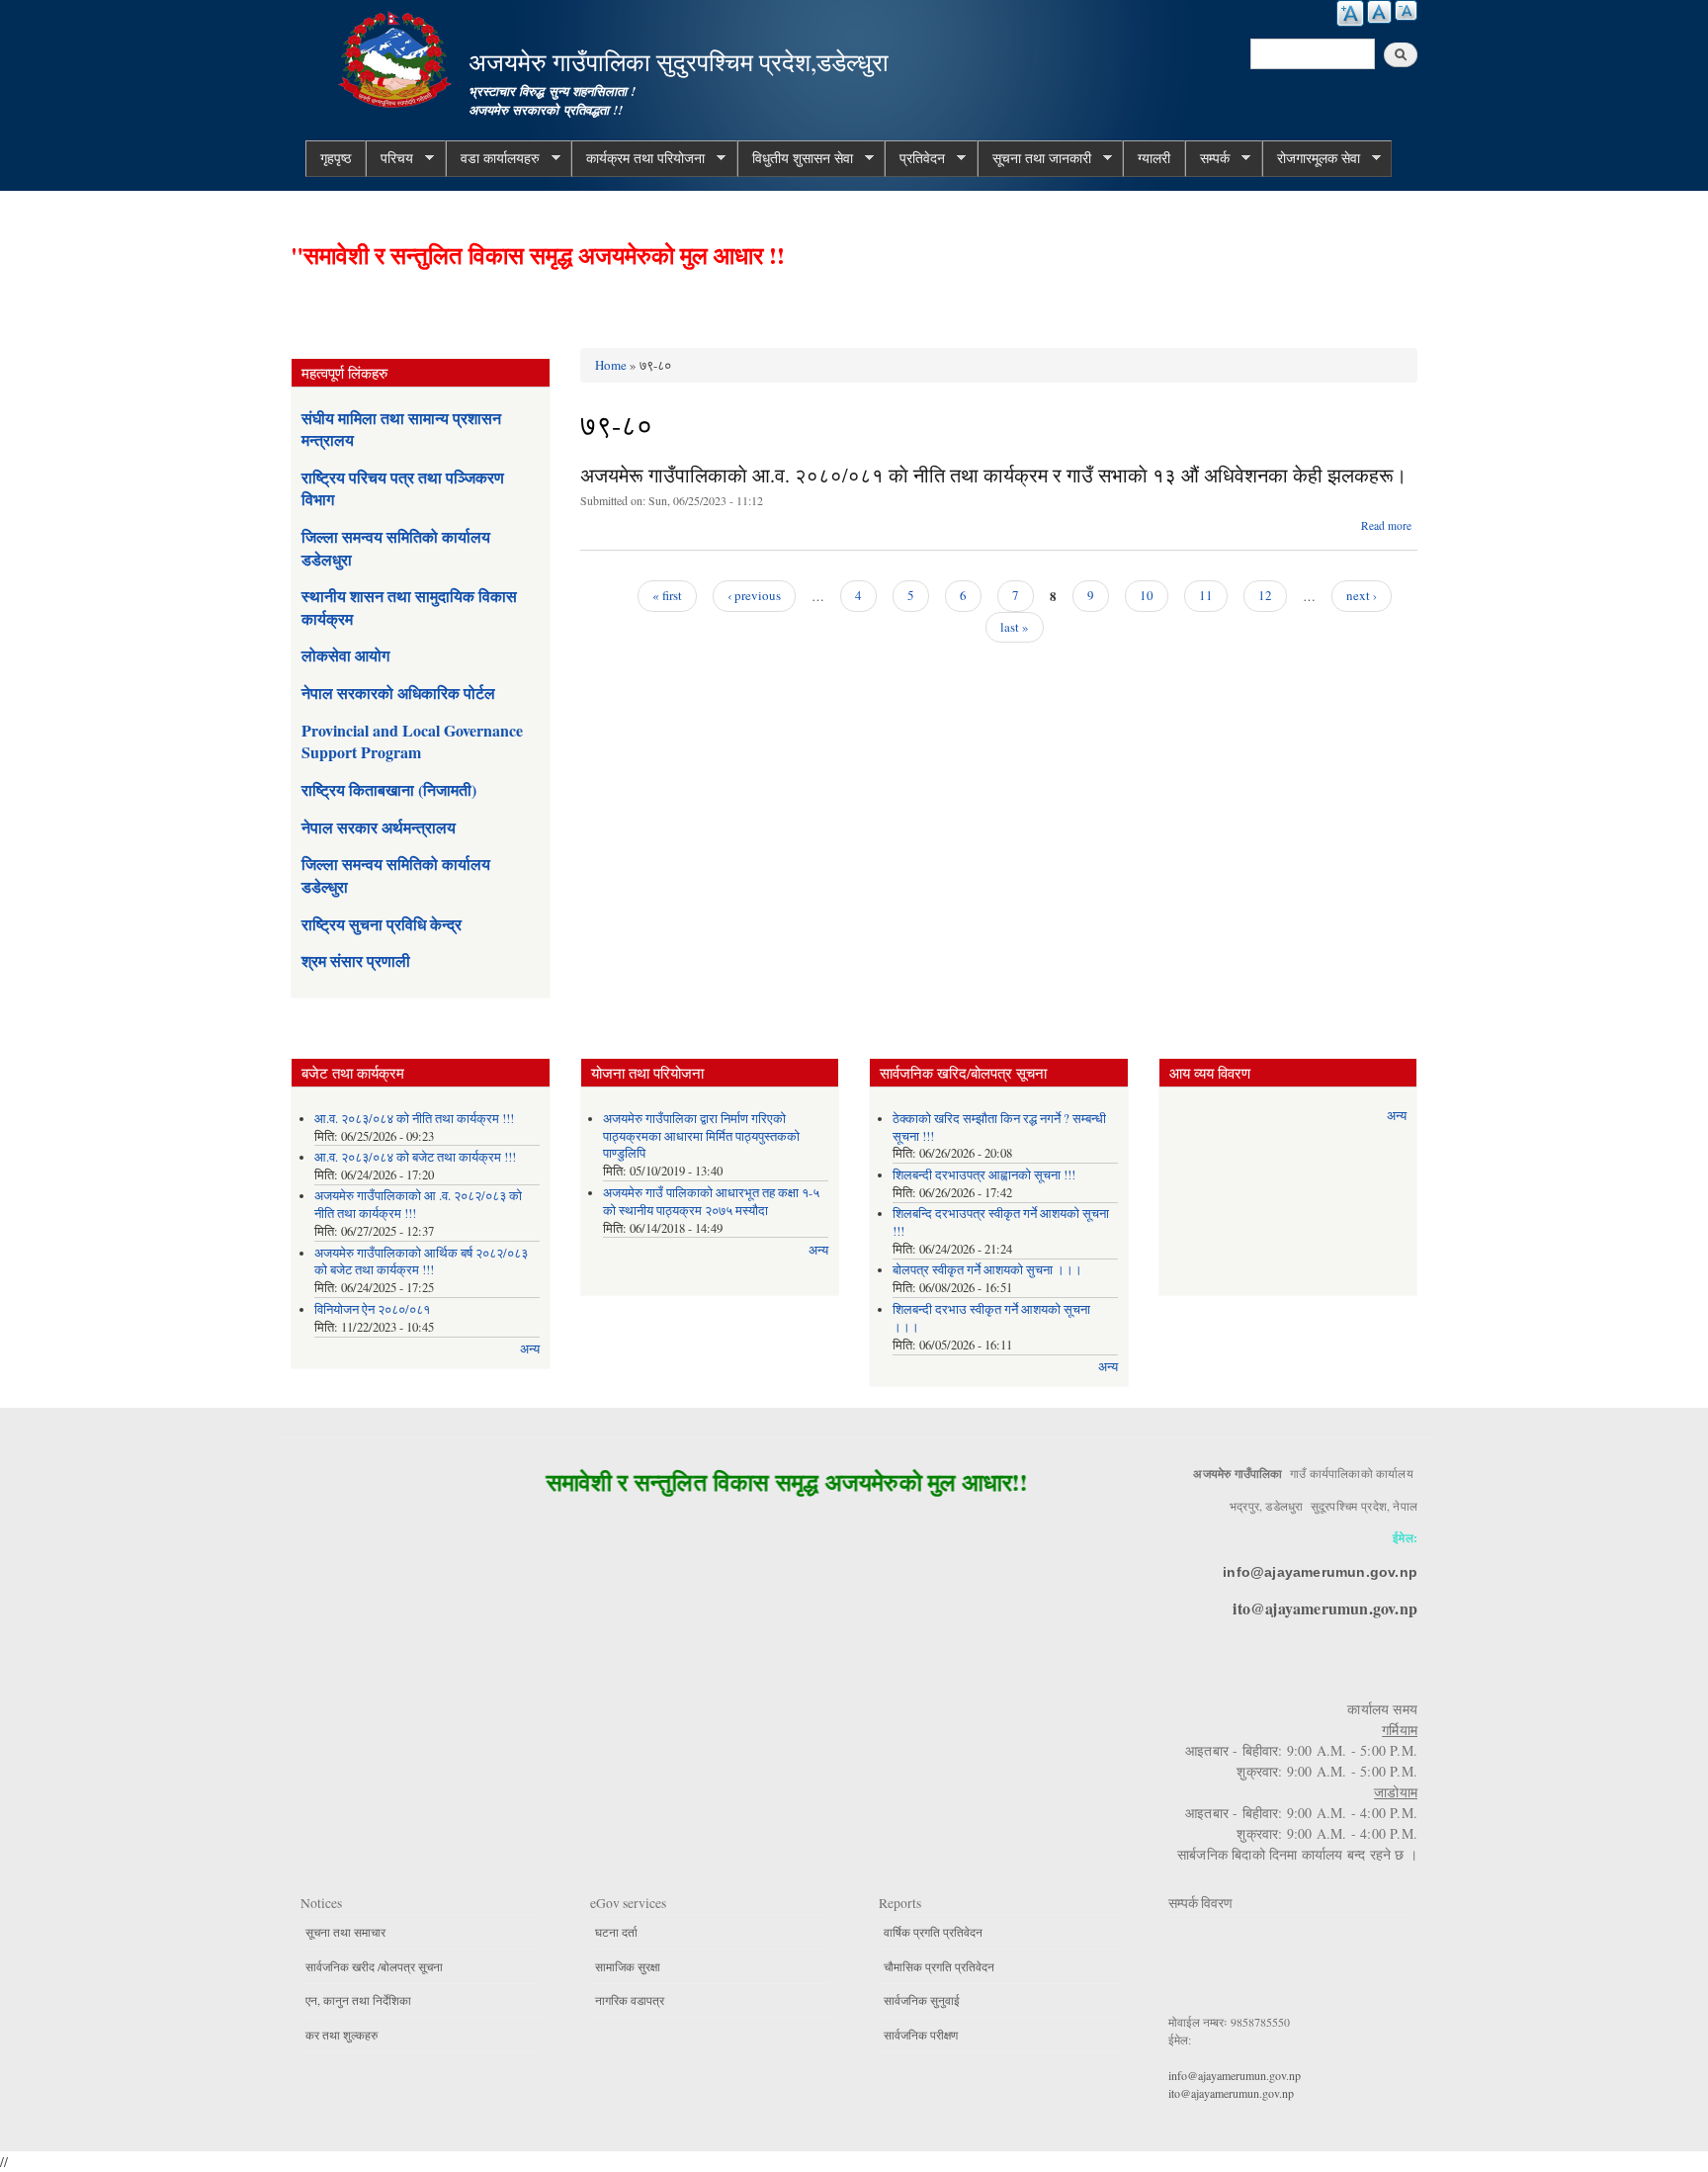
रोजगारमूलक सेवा (1311, 158)
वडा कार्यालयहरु (493, 158)
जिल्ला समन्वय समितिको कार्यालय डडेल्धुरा (396, 874)
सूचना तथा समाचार (345, 1932)
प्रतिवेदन (915, 158)
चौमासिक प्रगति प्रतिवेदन (939, 1966)
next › (1362, 595)
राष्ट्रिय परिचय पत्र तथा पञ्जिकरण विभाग (403, 488)
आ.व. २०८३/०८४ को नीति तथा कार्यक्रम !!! (414, 1119)
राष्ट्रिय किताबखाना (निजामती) (389, 789)
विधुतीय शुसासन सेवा (795, 158)
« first (667, 595)
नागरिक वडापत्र (630, 2000)
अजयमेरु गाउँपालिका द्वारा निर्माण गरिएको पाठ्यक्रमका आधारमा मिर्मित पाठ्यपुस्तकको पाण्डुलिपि (701, 1136)
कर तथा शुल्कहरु (342, 2035)
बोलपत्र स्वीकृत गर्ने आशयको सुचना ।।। (987, 1270)
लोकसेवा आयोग (345, 655)
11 (1206, 595)
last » (1015, 627)
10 (1147, 595)
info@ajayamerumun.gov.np (1320, 1572)
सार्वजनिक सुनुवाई (922, 2000)
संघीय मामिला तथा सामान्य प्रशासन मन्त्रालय (401, 429)
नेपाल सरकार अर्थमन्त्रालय (379, 827)
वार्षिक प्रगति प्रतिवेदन (933, 1932)
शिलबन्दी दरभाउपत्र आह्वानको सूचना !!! (984, 1175)
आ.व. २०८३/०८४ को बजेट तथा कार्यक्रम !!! (415, 1157)
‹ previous (754, 595)
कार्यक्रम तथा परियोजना (638, 158)
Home (611, 365)
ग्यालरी (1154, 158)
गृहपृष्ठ (336, 158)
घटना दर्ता (616, 1932)
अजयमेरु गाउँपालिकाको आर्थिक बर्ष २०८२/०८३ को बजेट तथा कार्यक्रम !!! (421, 1262)
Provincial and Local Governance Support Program (412, 741)
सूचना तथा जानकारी (1034, 158)
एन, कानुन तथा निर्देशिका (358, 2000)
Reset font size (1379, 12)
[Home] (397, 57)
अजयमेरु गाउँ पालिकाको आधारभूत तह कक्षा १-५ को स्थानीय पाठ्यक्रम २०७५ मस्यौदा (711, 1202)
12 (1265, 595)
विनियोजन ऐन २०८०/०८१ (372, 1309)
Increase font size (1350, 13)
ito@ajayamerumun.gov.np (1325, 1608)
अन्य (530, 1349)
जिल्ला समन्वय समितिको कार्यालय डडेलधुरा (396, 547)
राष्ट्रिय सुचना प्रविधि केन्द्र (382, 924)
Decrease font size (1406, 10)
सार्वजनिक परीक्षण (921, 2035)
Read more (1386, 525)
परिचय (389, 158)
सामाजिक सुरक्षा (628, 1966)
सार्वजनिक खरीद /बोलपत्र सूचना (374, 1966)
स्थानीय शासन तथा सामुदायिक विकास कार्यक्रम (409, 607)
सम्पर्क (1207, 158)
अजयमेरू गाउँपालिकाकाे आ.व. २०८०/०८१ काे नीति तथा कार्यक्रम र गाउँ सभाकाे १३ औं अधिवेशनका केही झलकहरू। (993, 475)
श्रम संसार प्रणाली (356, 960)
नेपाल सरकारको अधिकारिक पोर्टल (398, 693)
